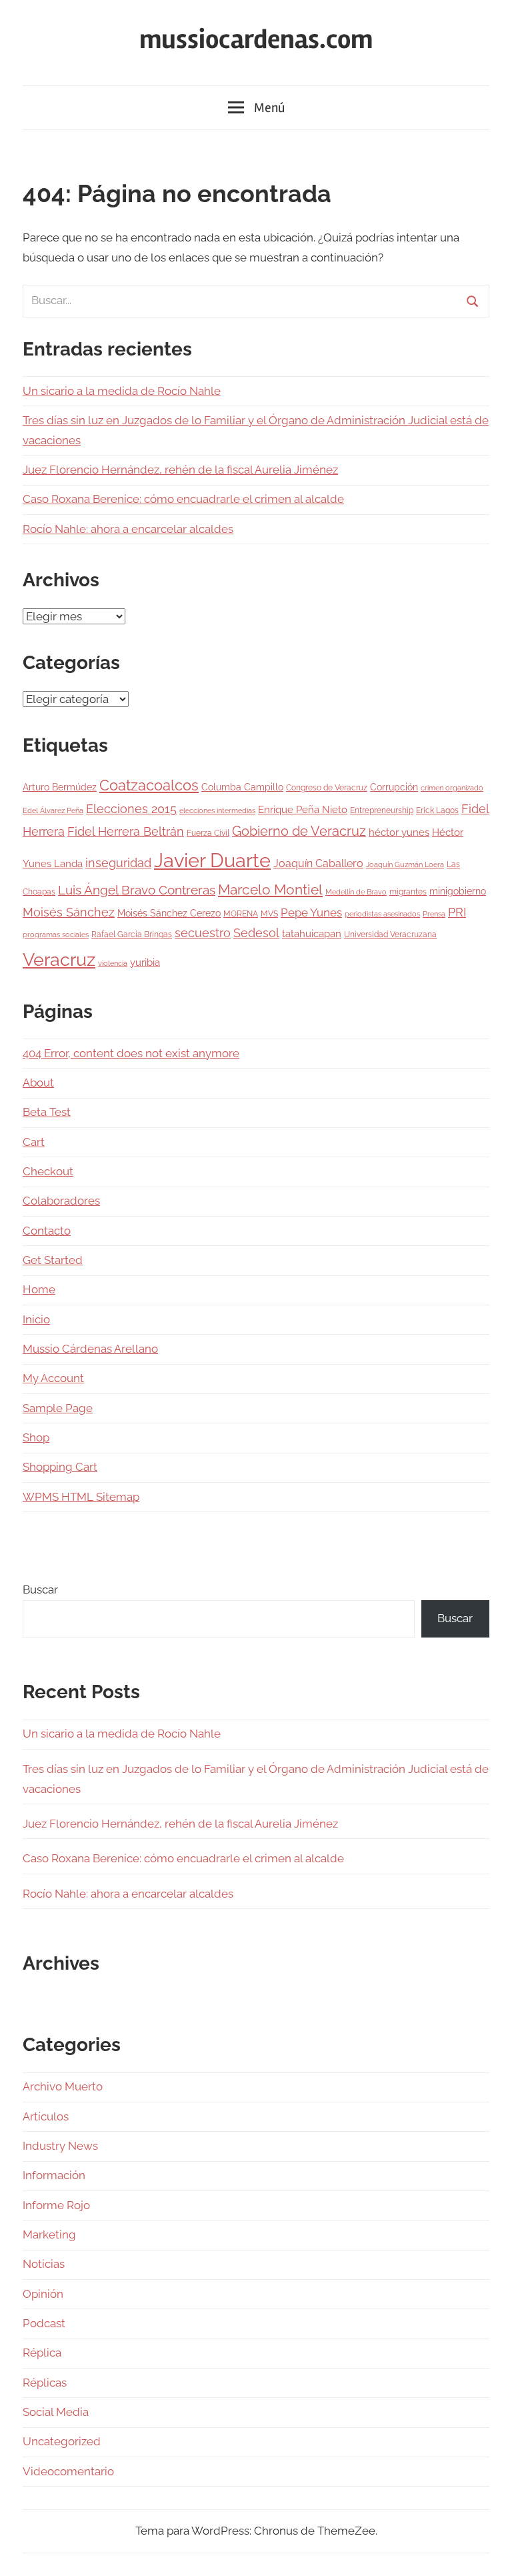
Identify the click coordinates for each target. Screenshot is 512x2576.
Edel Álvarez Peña (53, 810)
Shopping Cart (60, 1467)
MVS (269, 913)
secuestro (203, 933)
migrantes (408, 891)
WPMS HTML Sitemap (81, 1497)
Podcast (44, 2323)
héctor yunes (399, 832)
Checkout (48, 1171)
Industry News (60, 2146)
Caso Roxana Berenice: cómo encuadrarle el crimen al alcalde (183, 499)
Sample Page (58, 1408)
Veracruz (59, 959)
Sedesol (256, 933)
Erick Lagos (437, 810)
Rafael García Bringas (132, 934)
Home (39, 1289)
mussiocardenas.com (256, 40)
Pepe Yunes (311, 912)
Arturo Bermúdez (60, 787)
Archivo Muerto (63, 2086)
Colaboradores (61, 1201)
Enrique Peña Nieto (303, 810)
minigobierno (458, 891)
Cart (34, 1142)
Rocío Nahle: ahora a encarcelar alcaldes (128, 529)
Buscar (40, 1589)
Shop (36, 1437)
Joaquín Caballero (318, 863)
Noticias (44, 2264)
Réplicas (45, 2383)
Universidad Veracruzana (390, 934)
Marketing (49, 2234)
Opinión (43, 2294)
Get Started (53, 1260)
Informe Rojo (56, 2205)
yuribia (145, 962)
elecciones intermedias (217, 810)
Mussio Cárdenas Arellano (90, 1349)
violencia (113, 963)
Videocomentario (68, 2471)
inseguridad (118, 863)
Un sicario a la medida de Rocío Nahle (122, 391)
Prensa (434, 914)
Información (54, 2175)
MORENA (241, 913)
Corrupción (394, 787)
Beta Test (47, 1112)
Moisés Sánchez (69, 912)
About (38, 1083)
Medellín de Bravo (356, 892)
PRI (457, 912)
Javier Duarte (212, 860)
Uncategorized (62, 2441)
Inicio (36, 1319)
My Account (53, 1378)
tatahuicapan (312, 934)
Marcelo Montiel (270, 889)
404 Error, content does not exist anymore (131, 1053)
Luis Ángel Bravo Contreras (137, 890)
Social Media (56, 2412)
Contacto (47, 1231)
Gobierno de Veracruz (299, 831)
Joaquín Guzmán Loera (405, 864)
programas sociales (56, 934)
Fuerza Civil (208, 833)
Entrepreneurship (382, 810)
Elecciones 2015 (131, 809)
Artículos (46, 2116)
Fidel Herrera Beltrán (126, 832)
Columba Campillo (242, 787)
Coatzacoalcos (149, 785)
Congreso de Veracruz (327, 787)
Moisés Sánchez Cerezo (169, 913)
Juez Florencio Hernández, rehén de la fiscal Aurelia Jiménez (180, 470)
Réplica (42, 2353)
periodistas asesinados (382, 914)
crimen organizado (452, 788)
